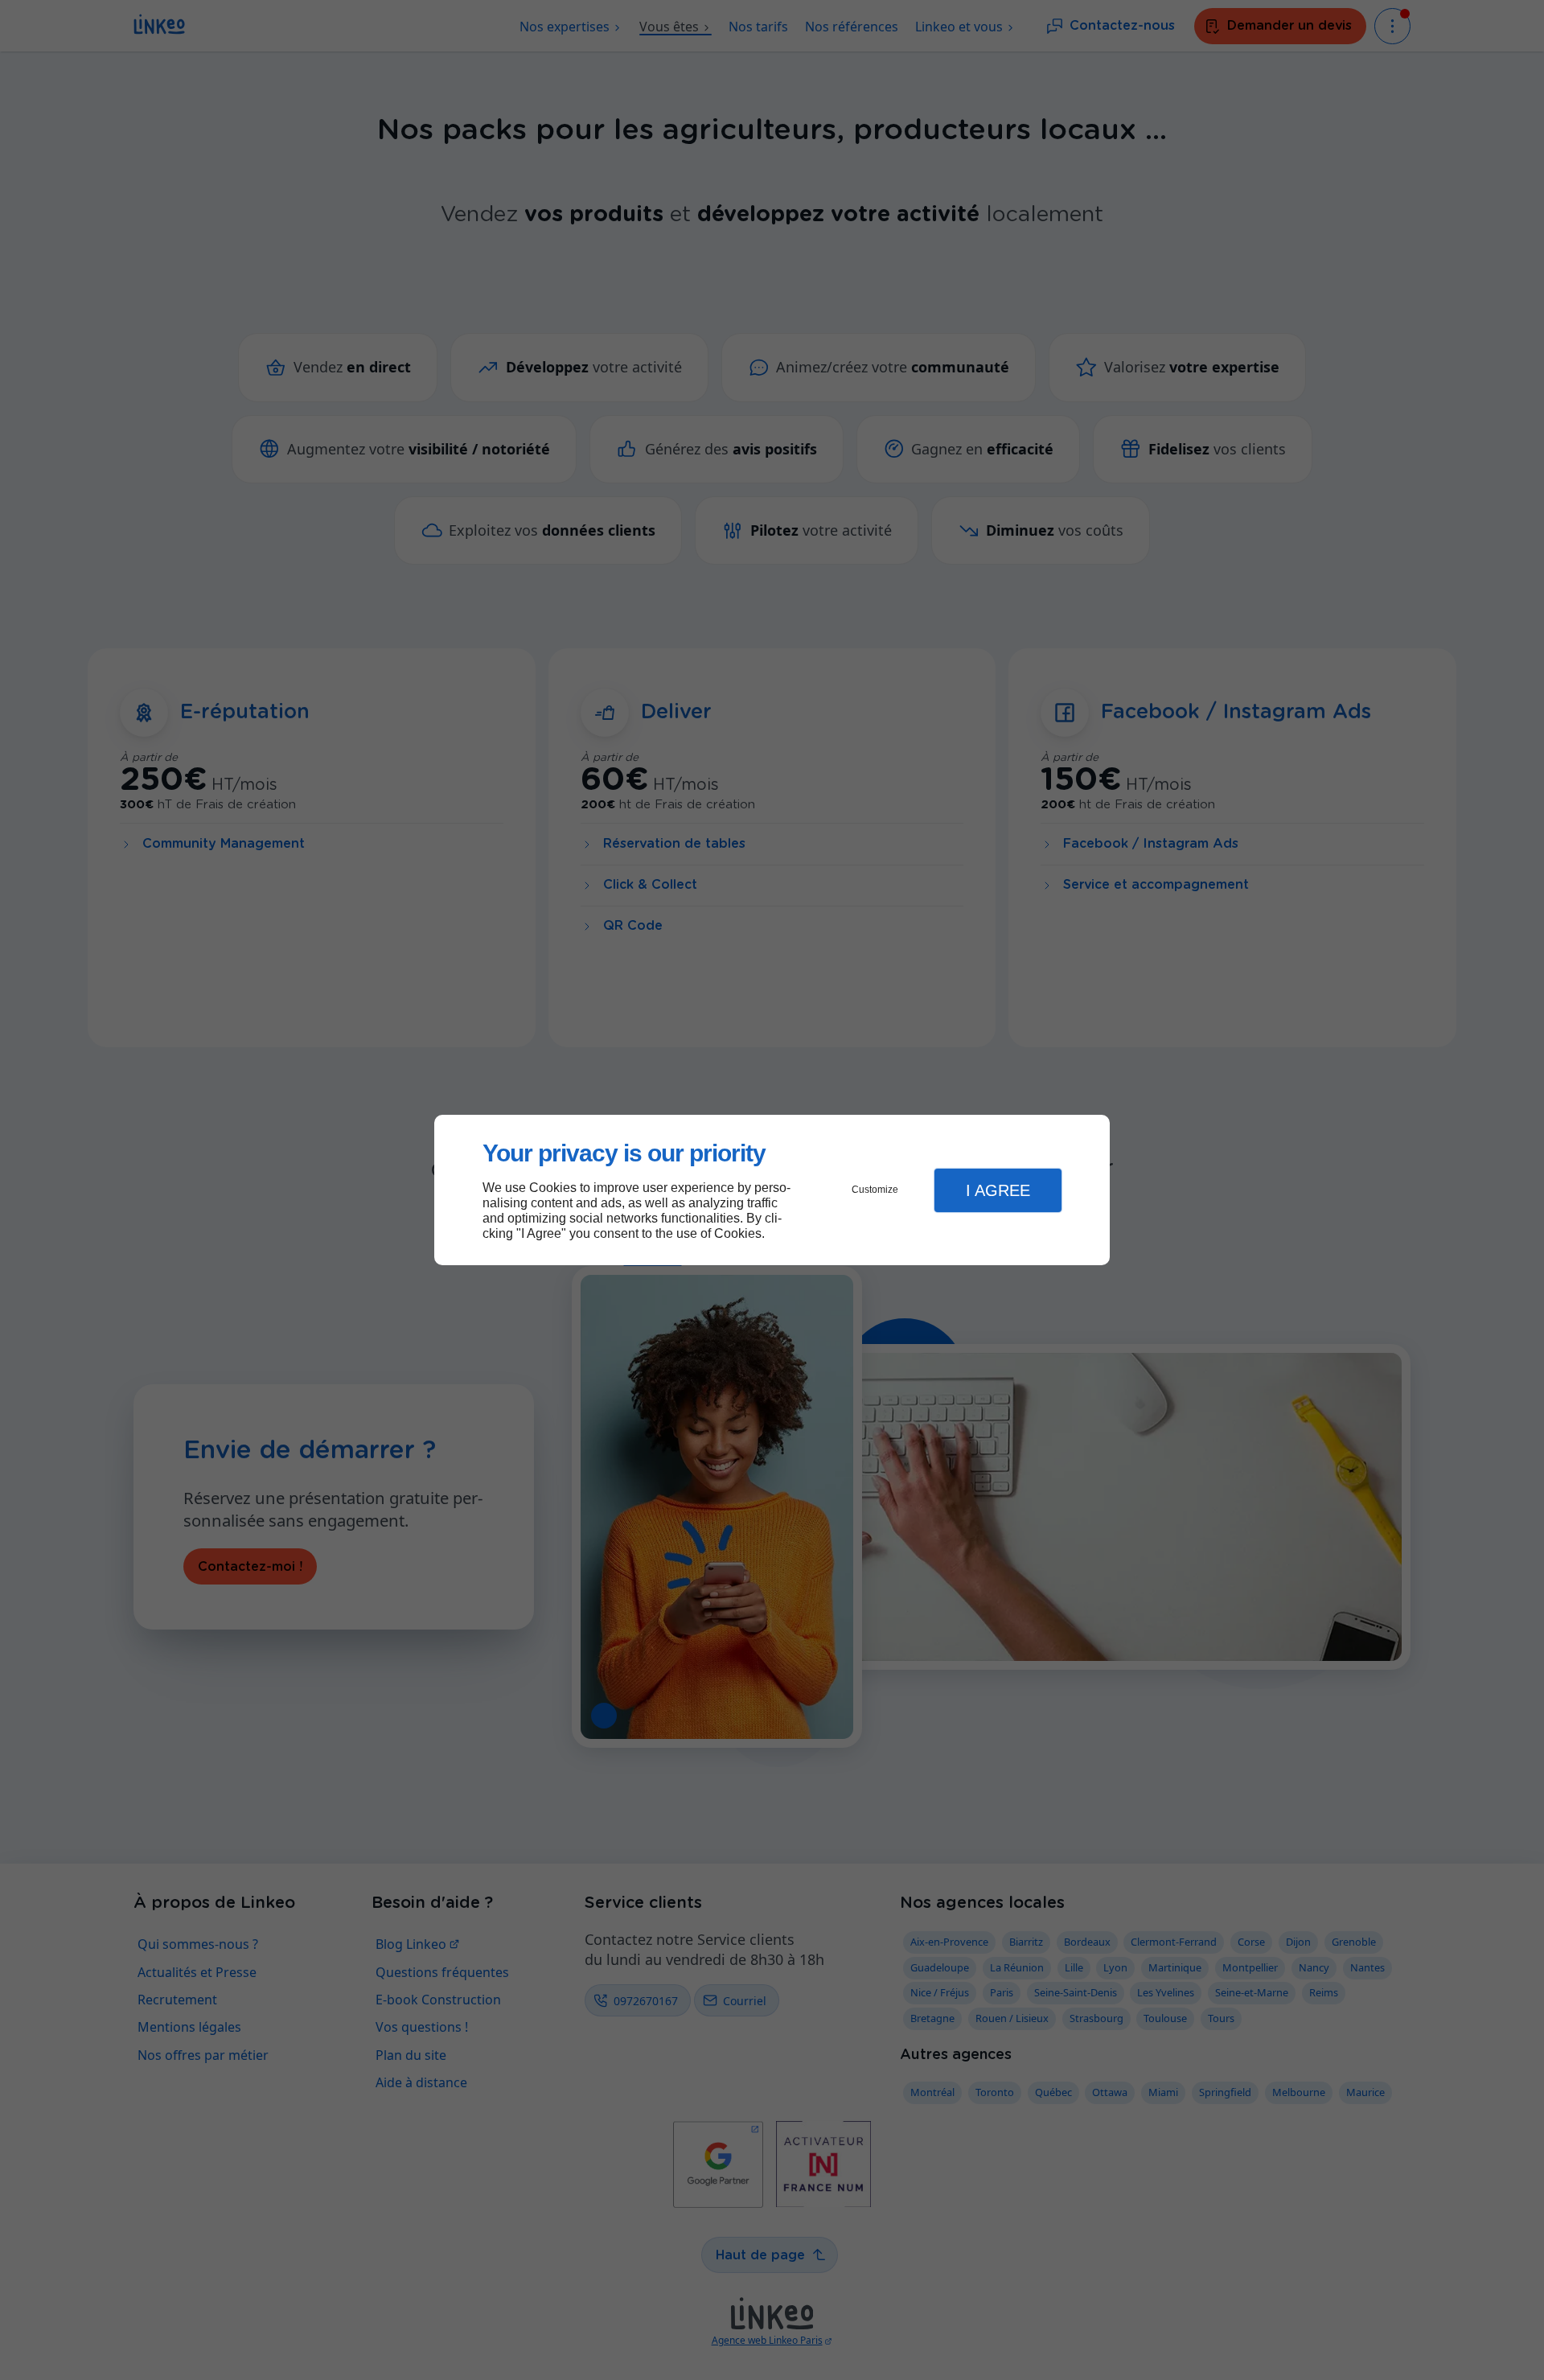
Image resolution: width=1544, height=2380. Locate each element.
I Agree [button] (998, 1190)
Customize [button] (875, 1190)
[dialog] (772, 1190)
